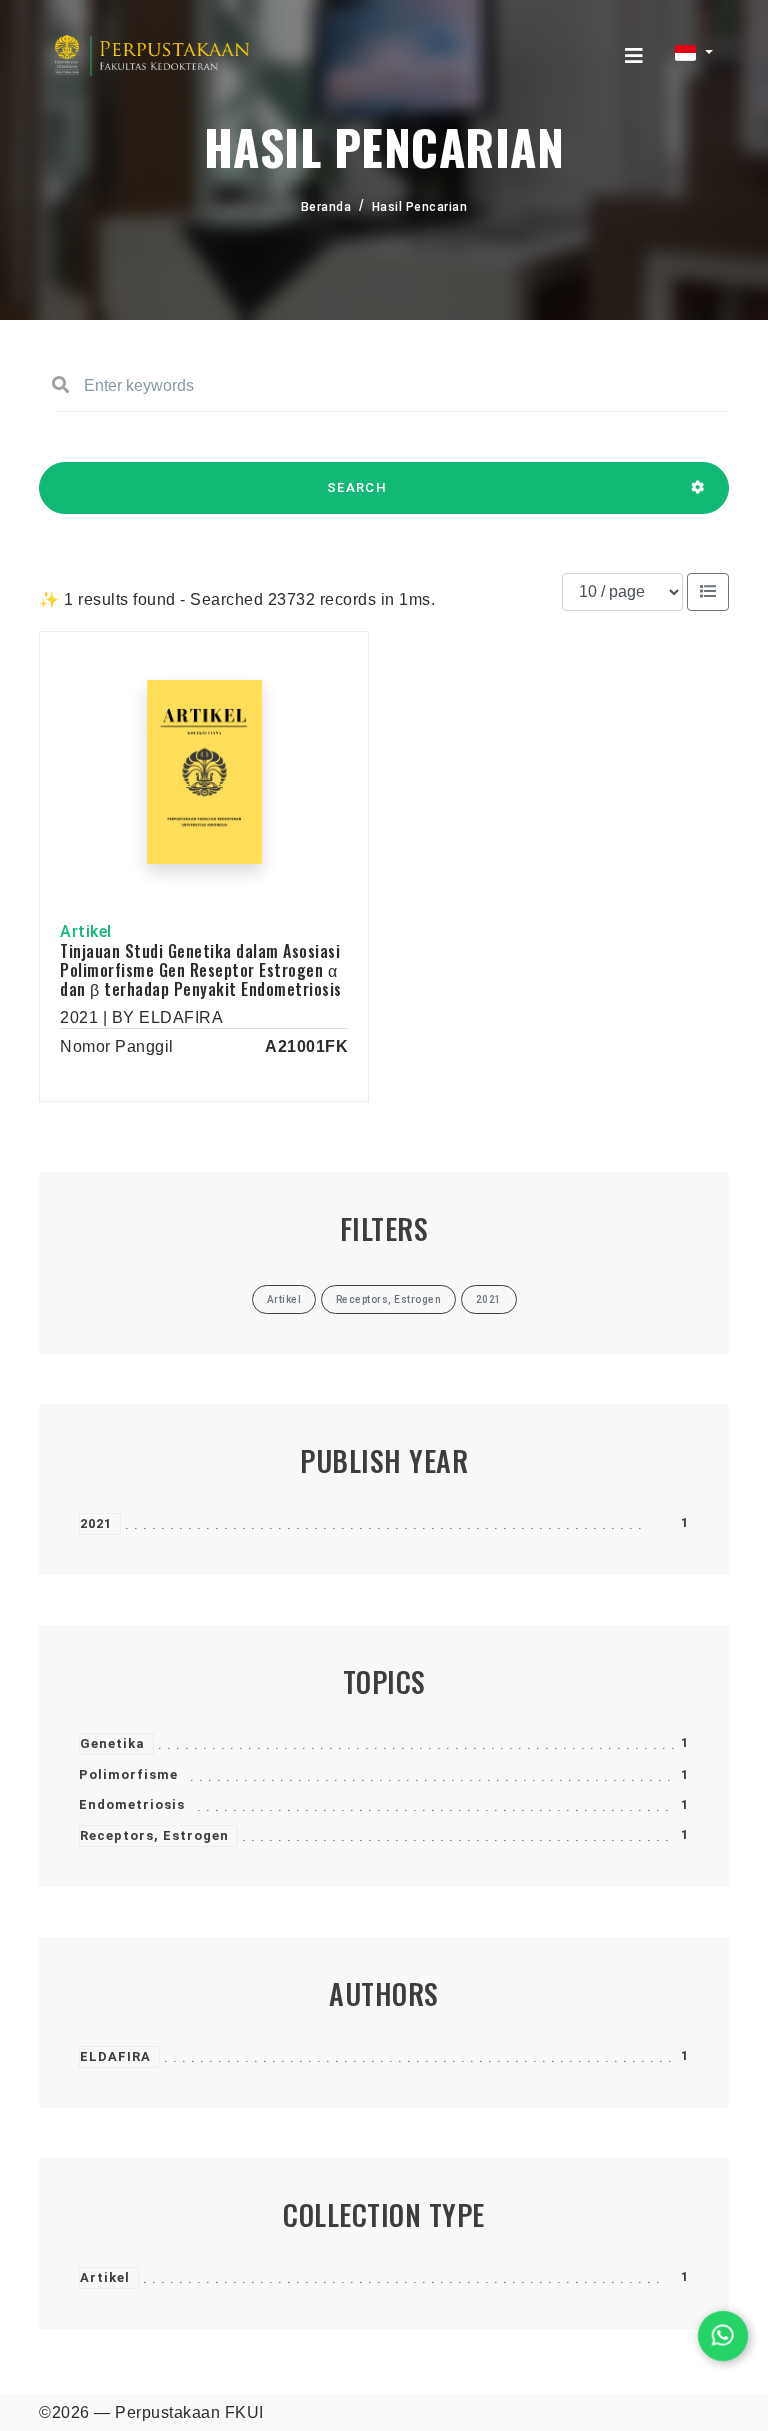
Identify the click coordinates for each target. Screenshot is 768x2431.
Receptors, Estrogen (154, 1835)
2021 (96, 1523)
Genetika (112, 1743)
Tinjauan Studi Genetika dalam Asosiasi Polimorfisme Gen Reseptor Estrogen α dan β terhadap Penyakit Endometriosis (201, 970)
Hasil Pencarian (420, 207)
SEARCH (357, 487)
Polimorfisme (128, 1774)
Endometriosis (132, 1804)
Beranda (326, 207)
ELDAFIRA (115, 2056)
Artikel (105, 2277)
